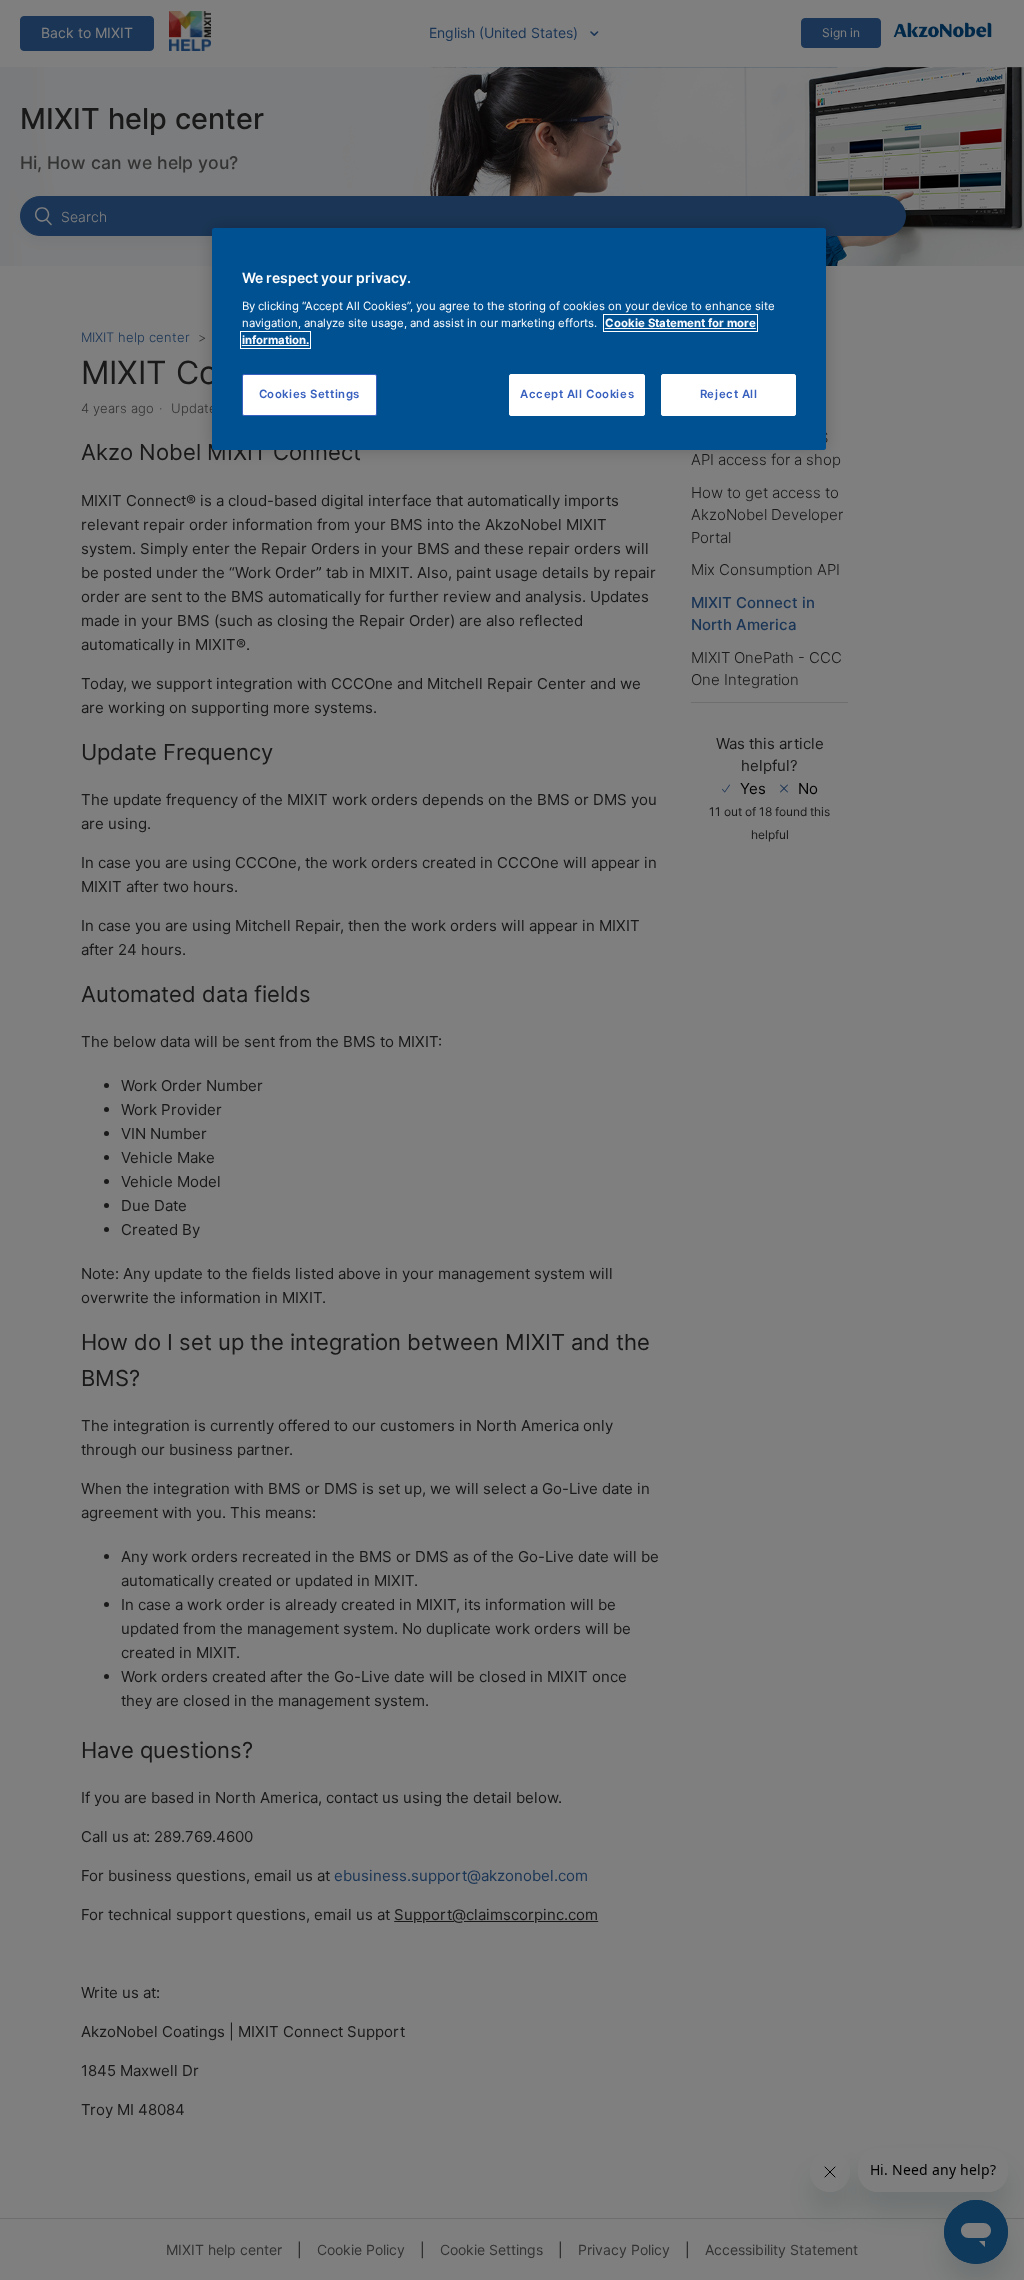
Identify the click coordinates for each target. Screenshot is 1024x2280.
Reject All (729, 394)
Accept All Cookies (577, 394)
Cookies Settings (309, 394)
